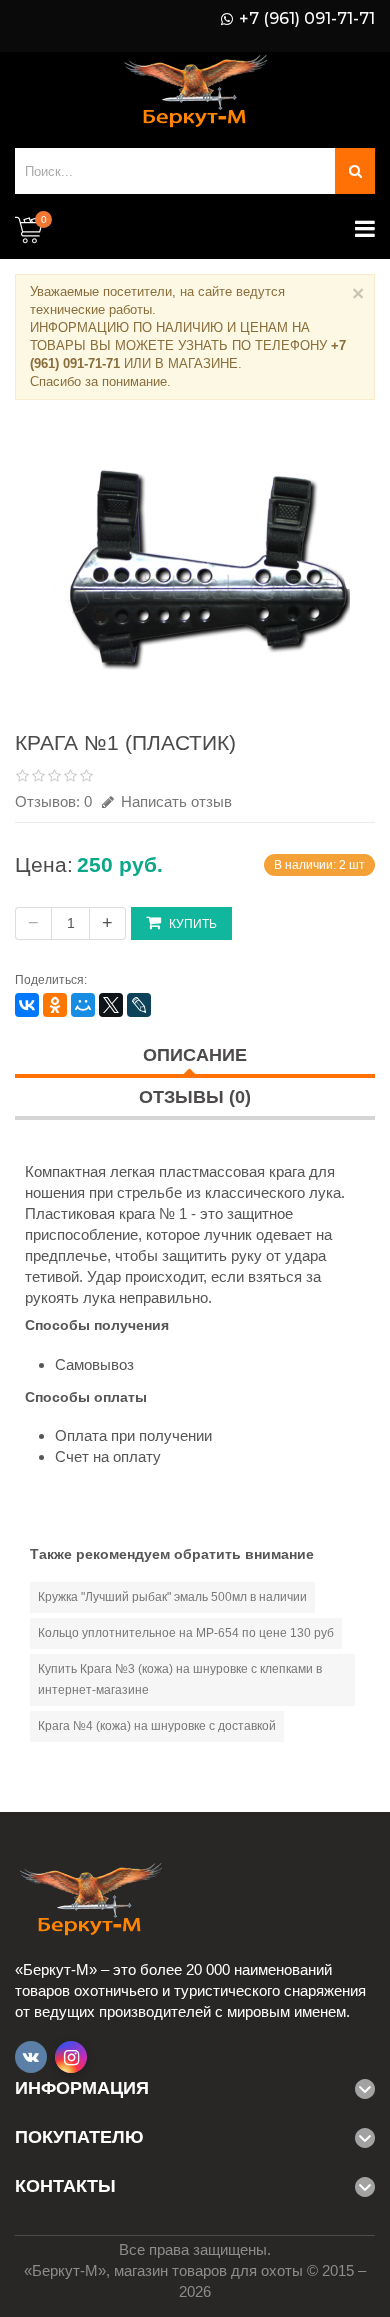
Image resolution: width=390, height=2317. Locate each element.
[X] (111, 1005)
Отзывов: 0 (53, 801)
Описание (195, 1055)
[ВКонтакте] (27, 1005)
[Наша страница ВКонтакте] (31, 2057)
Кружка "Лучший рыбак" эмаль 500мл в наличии (172, 1597)
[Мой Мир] (83, 1005)
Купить (193, 924)
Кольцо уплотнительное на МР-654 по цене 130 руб (186, 1633)
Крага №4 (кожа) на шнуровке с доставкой (157, 1726)
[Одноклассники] (55, 1005)
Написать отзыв (174, 801)
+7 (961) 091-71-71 (307, 19)
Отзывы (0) (195, 1097)
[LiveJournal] (139, 1005)
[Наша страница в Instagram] (71, 2057)
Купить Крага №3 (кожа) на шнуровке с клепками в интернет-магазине (180, 1679)
